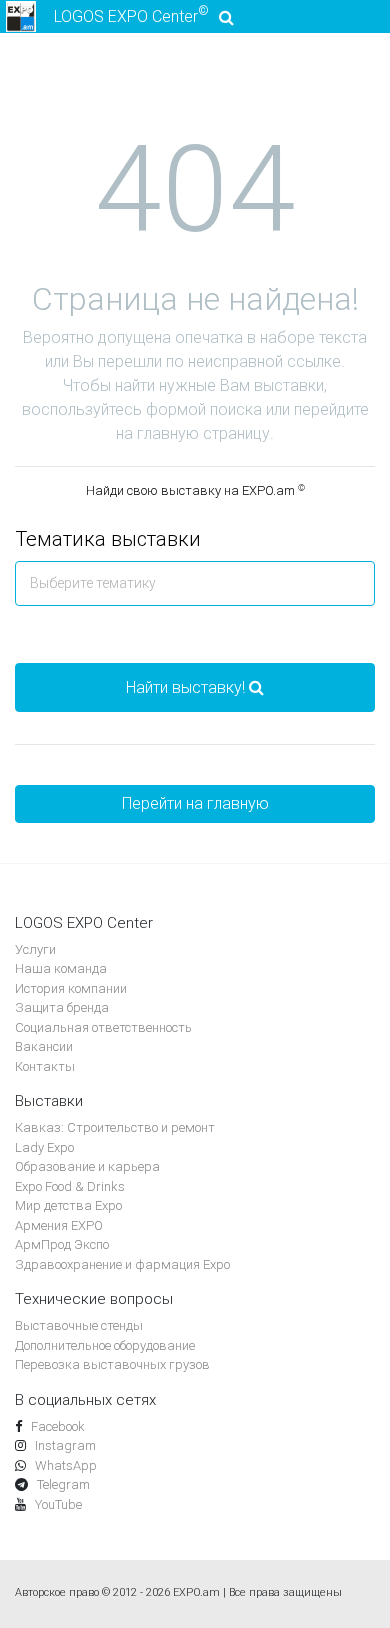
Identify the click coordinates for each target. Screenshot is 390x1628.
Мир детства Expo (68, 1205)
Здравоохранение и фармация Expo (122, 1264)
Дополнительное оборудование (105, 1345)
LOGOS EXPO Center (131, 15)
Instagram (64, 1445)
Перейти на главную (195, 803)
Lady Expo (44, 1147)
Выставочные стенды (79, 1325)
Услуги (35, 949)
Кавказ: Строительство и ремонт (115, 1127)
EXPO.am (196, 1592)
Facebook (56, 1426)
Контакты (45, 1066)
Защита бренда (62, 1007)
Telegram (62, 1484)
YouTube (57, 1504)
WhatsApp (64, 1465)
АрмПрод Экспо (62, 1244)
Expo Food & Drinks (70, 1186)
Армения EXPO (59, 1225)
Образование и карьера (87, 1166)
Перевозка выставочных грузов (112, 1364)
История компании (71, 988)
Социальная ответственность (103, 1027)
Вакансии (44, 1046)
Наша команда (61, 968)
